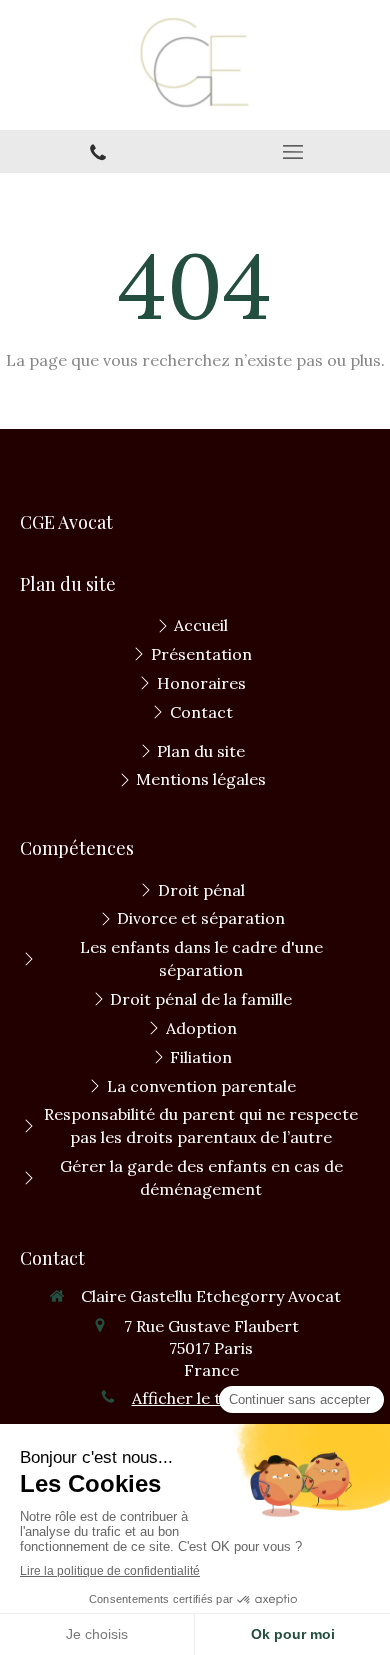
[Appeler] (97, 151)
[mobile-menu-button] (292, 152)
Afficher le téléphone (211, 1398)
